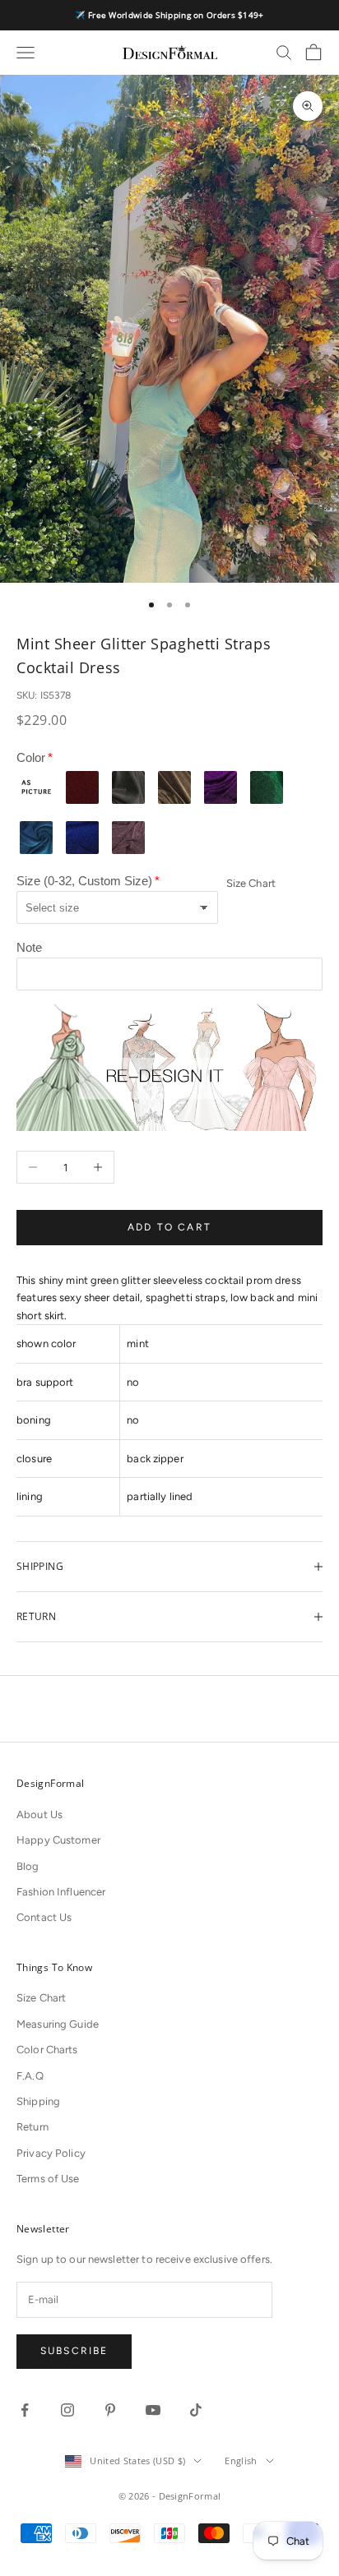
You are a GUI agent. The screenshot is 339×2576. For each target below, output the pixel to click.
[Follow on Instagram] (67, 2410)
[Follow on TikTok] (196, 2410)
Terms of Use (48, 2179)
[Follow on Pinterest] (110, 2410)
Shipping (38, 2101)
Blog (28, 1866)
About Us (39, 1814)
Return (33, 2127)
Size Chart (251, 883)
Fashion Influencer (61, 1892)
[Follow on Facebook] (25, 2410)
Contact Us (44, 1917)
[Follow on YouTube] (153, 2410)
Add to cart (169, 1227)
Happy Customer (58, 1840)
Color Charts (47, 2050)
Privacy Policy (51, 2153)
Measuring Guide (58, 2024)
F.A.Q (30, 2076)
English (241, 2461)
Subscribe (74, 2351)
